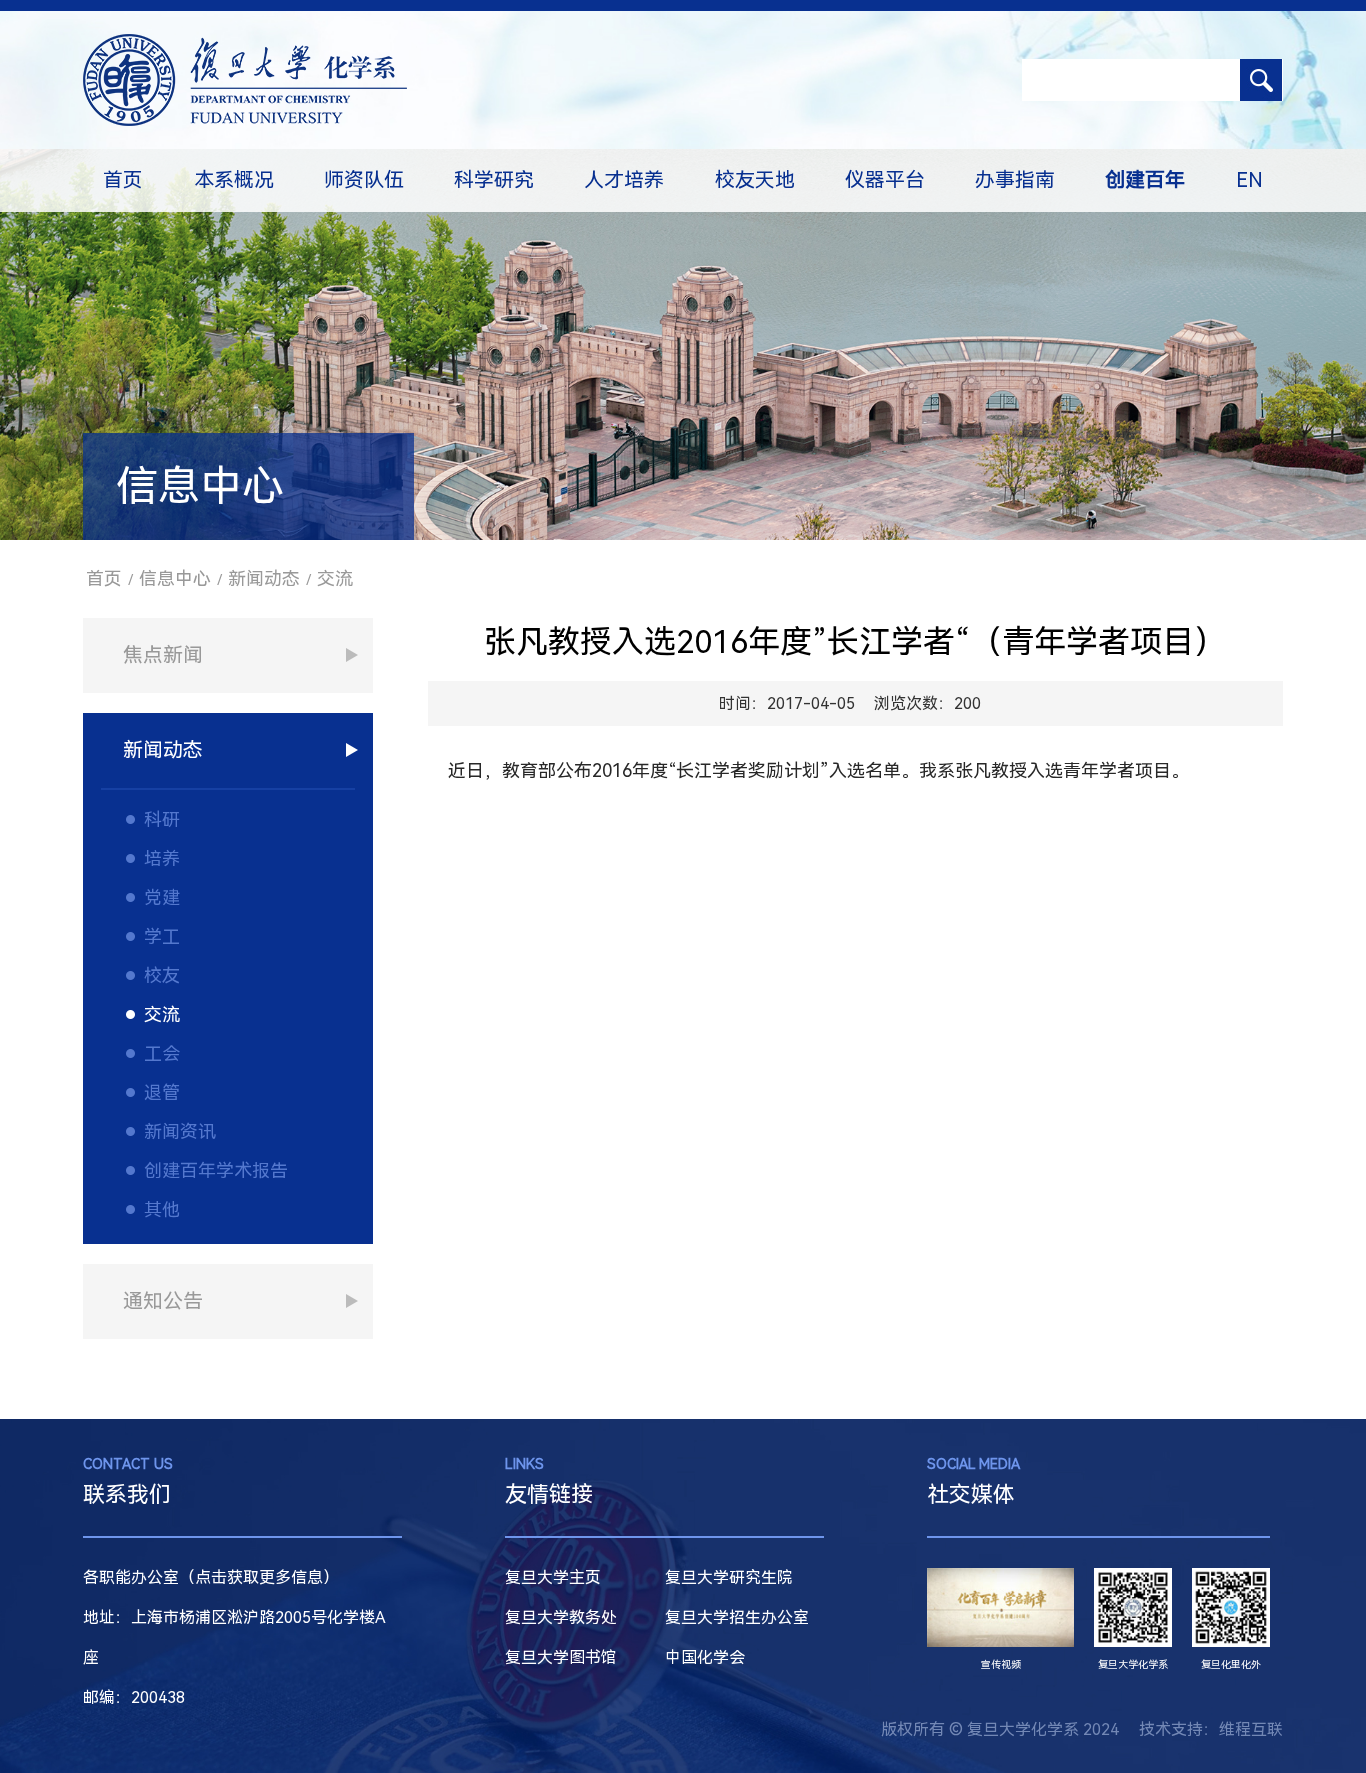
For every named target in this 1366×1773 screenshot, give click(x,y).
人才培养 (624, 180)
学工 (162, 936)
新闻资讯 (180, 1131)
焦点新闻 (163, 655)
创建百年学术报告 (216, 1170)
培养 (162, 858)
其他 (162, 1209)
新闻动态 (264, 578)
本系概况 (234, 180)
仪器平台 (885, 180)
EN (1249, 180)
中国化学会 (705, 1657)
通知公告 (163, 1301)
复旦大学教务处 (561, 1617)
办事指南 (1015, 180)
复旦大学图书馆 (561, 1657)
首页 (123, 180)
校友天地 (755, 180)
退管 (162, 1092)
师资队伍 (364, 180)
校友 (162, 975)
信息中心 (175, 578)
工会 (162, 1053)
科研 (162, 819)
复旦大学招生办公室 (737, 1617)
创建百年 (1145, 180)
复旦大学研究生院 (729, 1577)
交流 (335, 578)
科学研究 (494, 180)
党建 (162, 897)
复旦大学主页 (553, 1577)
